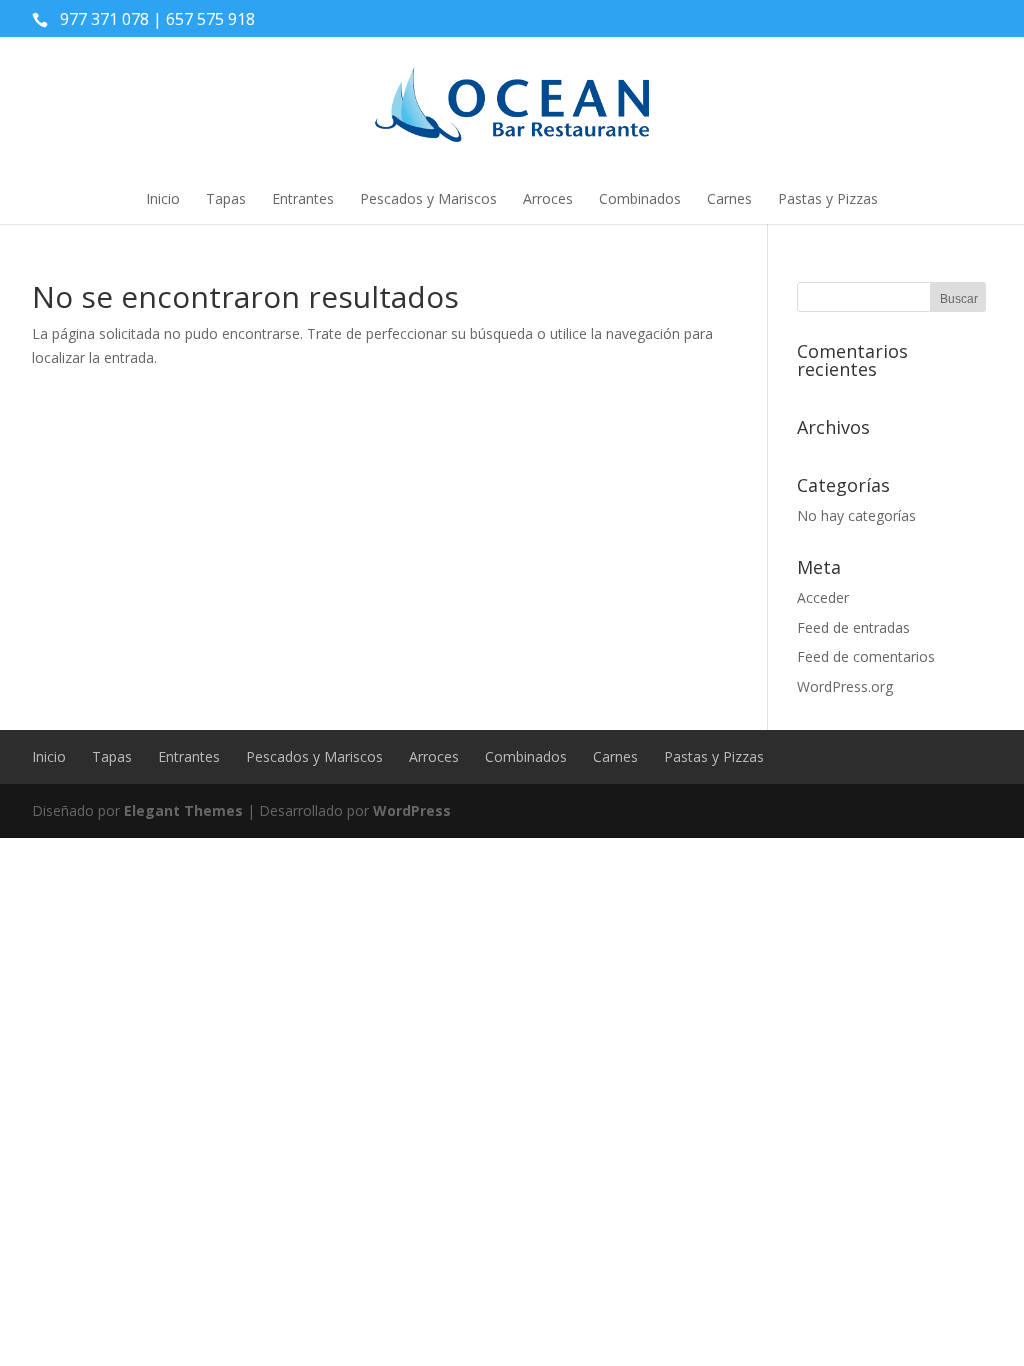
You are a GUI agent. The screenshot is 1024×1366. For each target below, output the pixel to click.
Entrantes (303, 198)
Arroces (548, 198)
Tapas (226, 198)
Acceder (823, 597)
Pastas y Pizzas (828, 198)
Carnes (729, 198)
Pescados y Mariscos (428, 198)
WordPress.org (845, 686)
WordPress (412, 810)
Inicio (163, 198)
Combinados (640, 198)
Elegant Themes (183, 810)
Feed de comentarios (866, 656)
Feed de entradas (853, 627)
